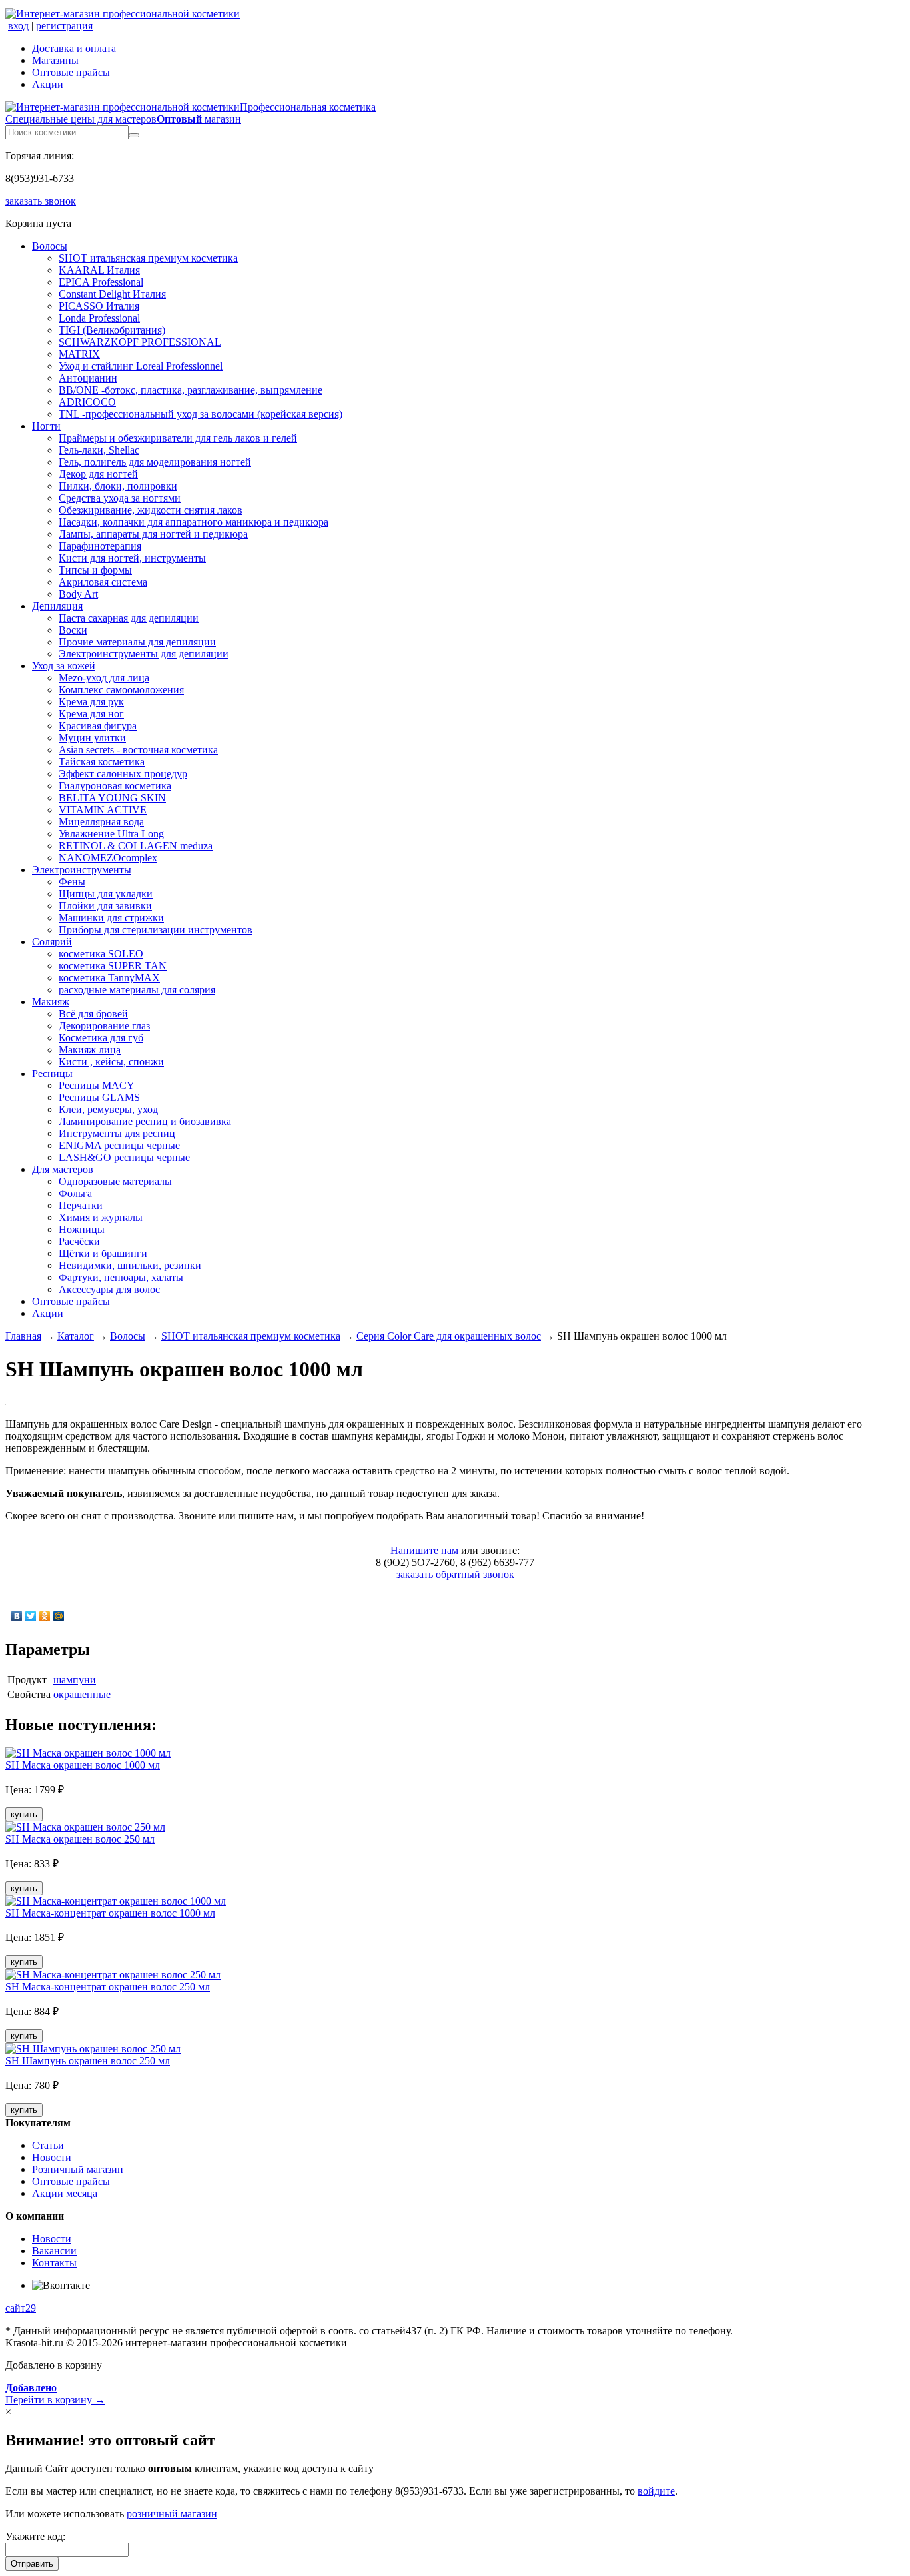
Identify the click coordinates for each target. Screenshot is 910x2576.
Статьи (48, 2145)
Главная (23, 1336)
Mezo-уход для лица (104, 678)
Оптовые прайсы (71, 72)
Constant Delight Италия (112, 294)
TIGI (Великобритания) (112, 330)
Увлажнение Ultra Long (111, 834)
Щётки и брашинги (103, 1253)
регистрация (64, 26)
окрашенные (82, 1694)
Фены (72, 882)
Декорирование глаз (104, 1026)
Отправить (32, 2564)
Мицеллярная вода (101, 822)
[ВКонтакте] (17, 1616)
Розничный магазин (78, 2169)
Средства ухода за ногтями (120, 498)
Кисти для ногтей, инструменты (132, 558)
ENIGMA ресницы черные (119, 1145)
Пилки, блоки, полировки (118, 486)
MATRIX (79, 354)
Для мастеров (63, 1169)
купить (24, 1814)
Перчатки (81, 1205)
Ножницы (82, 1229)
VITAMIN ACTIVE (103, 810)
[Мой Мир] (59, 1616)
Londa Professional (99, 318)
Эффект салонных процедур (123, 774)
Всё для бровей (93, 1014)
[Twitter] (31, 1616)
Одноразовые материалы (115, 1181)
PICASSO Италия (99, 306)
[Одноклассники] (45, 1616)
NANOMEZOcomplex (108, 858)
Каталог (76, 1336)
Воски (73, 630)
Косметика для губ (101, 1038)
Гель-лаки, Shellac (99, 450)
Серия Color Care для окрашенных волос (449, 1336)
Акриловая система (103, 582)
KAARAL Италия (99, 270)
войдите (656, 2491)
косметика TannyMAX (109, 978)
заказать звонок (41, 201)
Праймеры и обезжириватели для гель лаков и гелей (178, 438)
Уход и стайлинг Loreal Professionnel (141, 366)
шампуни (75, 1680)
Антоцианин (88, 378)
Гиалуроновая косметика (115, 786)
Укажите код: (35, 2536)
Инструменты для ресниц (117, 1133)
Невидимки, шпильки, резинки (130, 1265)
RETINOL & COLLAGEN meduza (136, 846)
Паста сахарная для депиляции (129, 618)
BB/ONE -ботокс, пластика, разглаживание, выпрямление (191, 390)
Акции (48, 84)
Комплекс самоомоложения (121, 690)
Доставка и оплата (74, 48)
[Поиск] (134, 135)
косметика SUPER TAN (113, 966)
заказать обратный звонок (455, 1574)
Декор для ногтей (98, 474)
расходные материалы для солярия (137, 990)
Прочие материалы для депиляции (137, 642)
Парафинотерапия (100, 546)
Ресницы (52, 1073)
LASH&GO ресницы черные (124, 1157)
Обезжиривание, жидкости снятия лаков (151, 510)
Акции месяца (65, 2193)
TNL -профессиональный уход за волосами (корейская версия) (201, 414)
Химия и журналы (101, 1217)
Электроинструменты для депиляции (144, 654)
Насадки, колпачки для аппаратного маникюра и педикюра (194, 522)
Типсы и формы (95, 570)
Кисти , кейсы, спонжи (111, 1062)
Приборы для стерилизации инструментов (156, 930)
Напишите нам (424, 1550)
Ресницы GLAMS (99, 1097)
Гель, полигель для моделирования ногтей (155, 462)
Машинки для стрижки (111, 918)
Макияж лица (90, 1050)
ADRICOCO (87, 402)
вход (18, 26)
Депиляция (57, 606)
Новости (52, 2157)
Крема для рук (91, 702)
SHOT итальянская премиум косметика (148, 258)
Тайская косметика (102, 762)
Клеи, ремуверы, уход (108, 1109)
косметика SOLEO (101, 954)
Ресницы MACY (97, 1085)
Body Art (78, 594)
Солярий (52, 942)
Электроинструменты (82, 870)
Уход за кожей (64, 666)
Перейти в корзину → (55, 2394)
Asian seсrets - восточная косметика (138, 750)
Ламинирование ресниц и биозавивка (145, 1121)
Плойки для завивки (105, 906)
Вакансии (54, 2251)
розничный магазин (172, 2514)
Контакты (54, 2263)
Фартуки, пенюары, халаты (121, 1277)
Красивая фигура (98, 726)
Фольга (75, 1193)
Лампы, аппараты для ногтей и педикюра (153, 534)
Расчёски (79, 1241)
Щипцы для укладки (106, 894)
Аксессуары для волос (109, 1289)
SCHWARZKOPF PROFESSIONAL (140, 342)
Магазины (55, 60)
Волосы (50, 246)
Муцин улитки (92, 738)
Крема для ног (91, 714)
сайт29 (21, 2308)
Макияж (51, 1002)
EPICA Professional (101, 282)
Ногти (46, 426)
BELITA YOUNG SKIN (112, 798)
